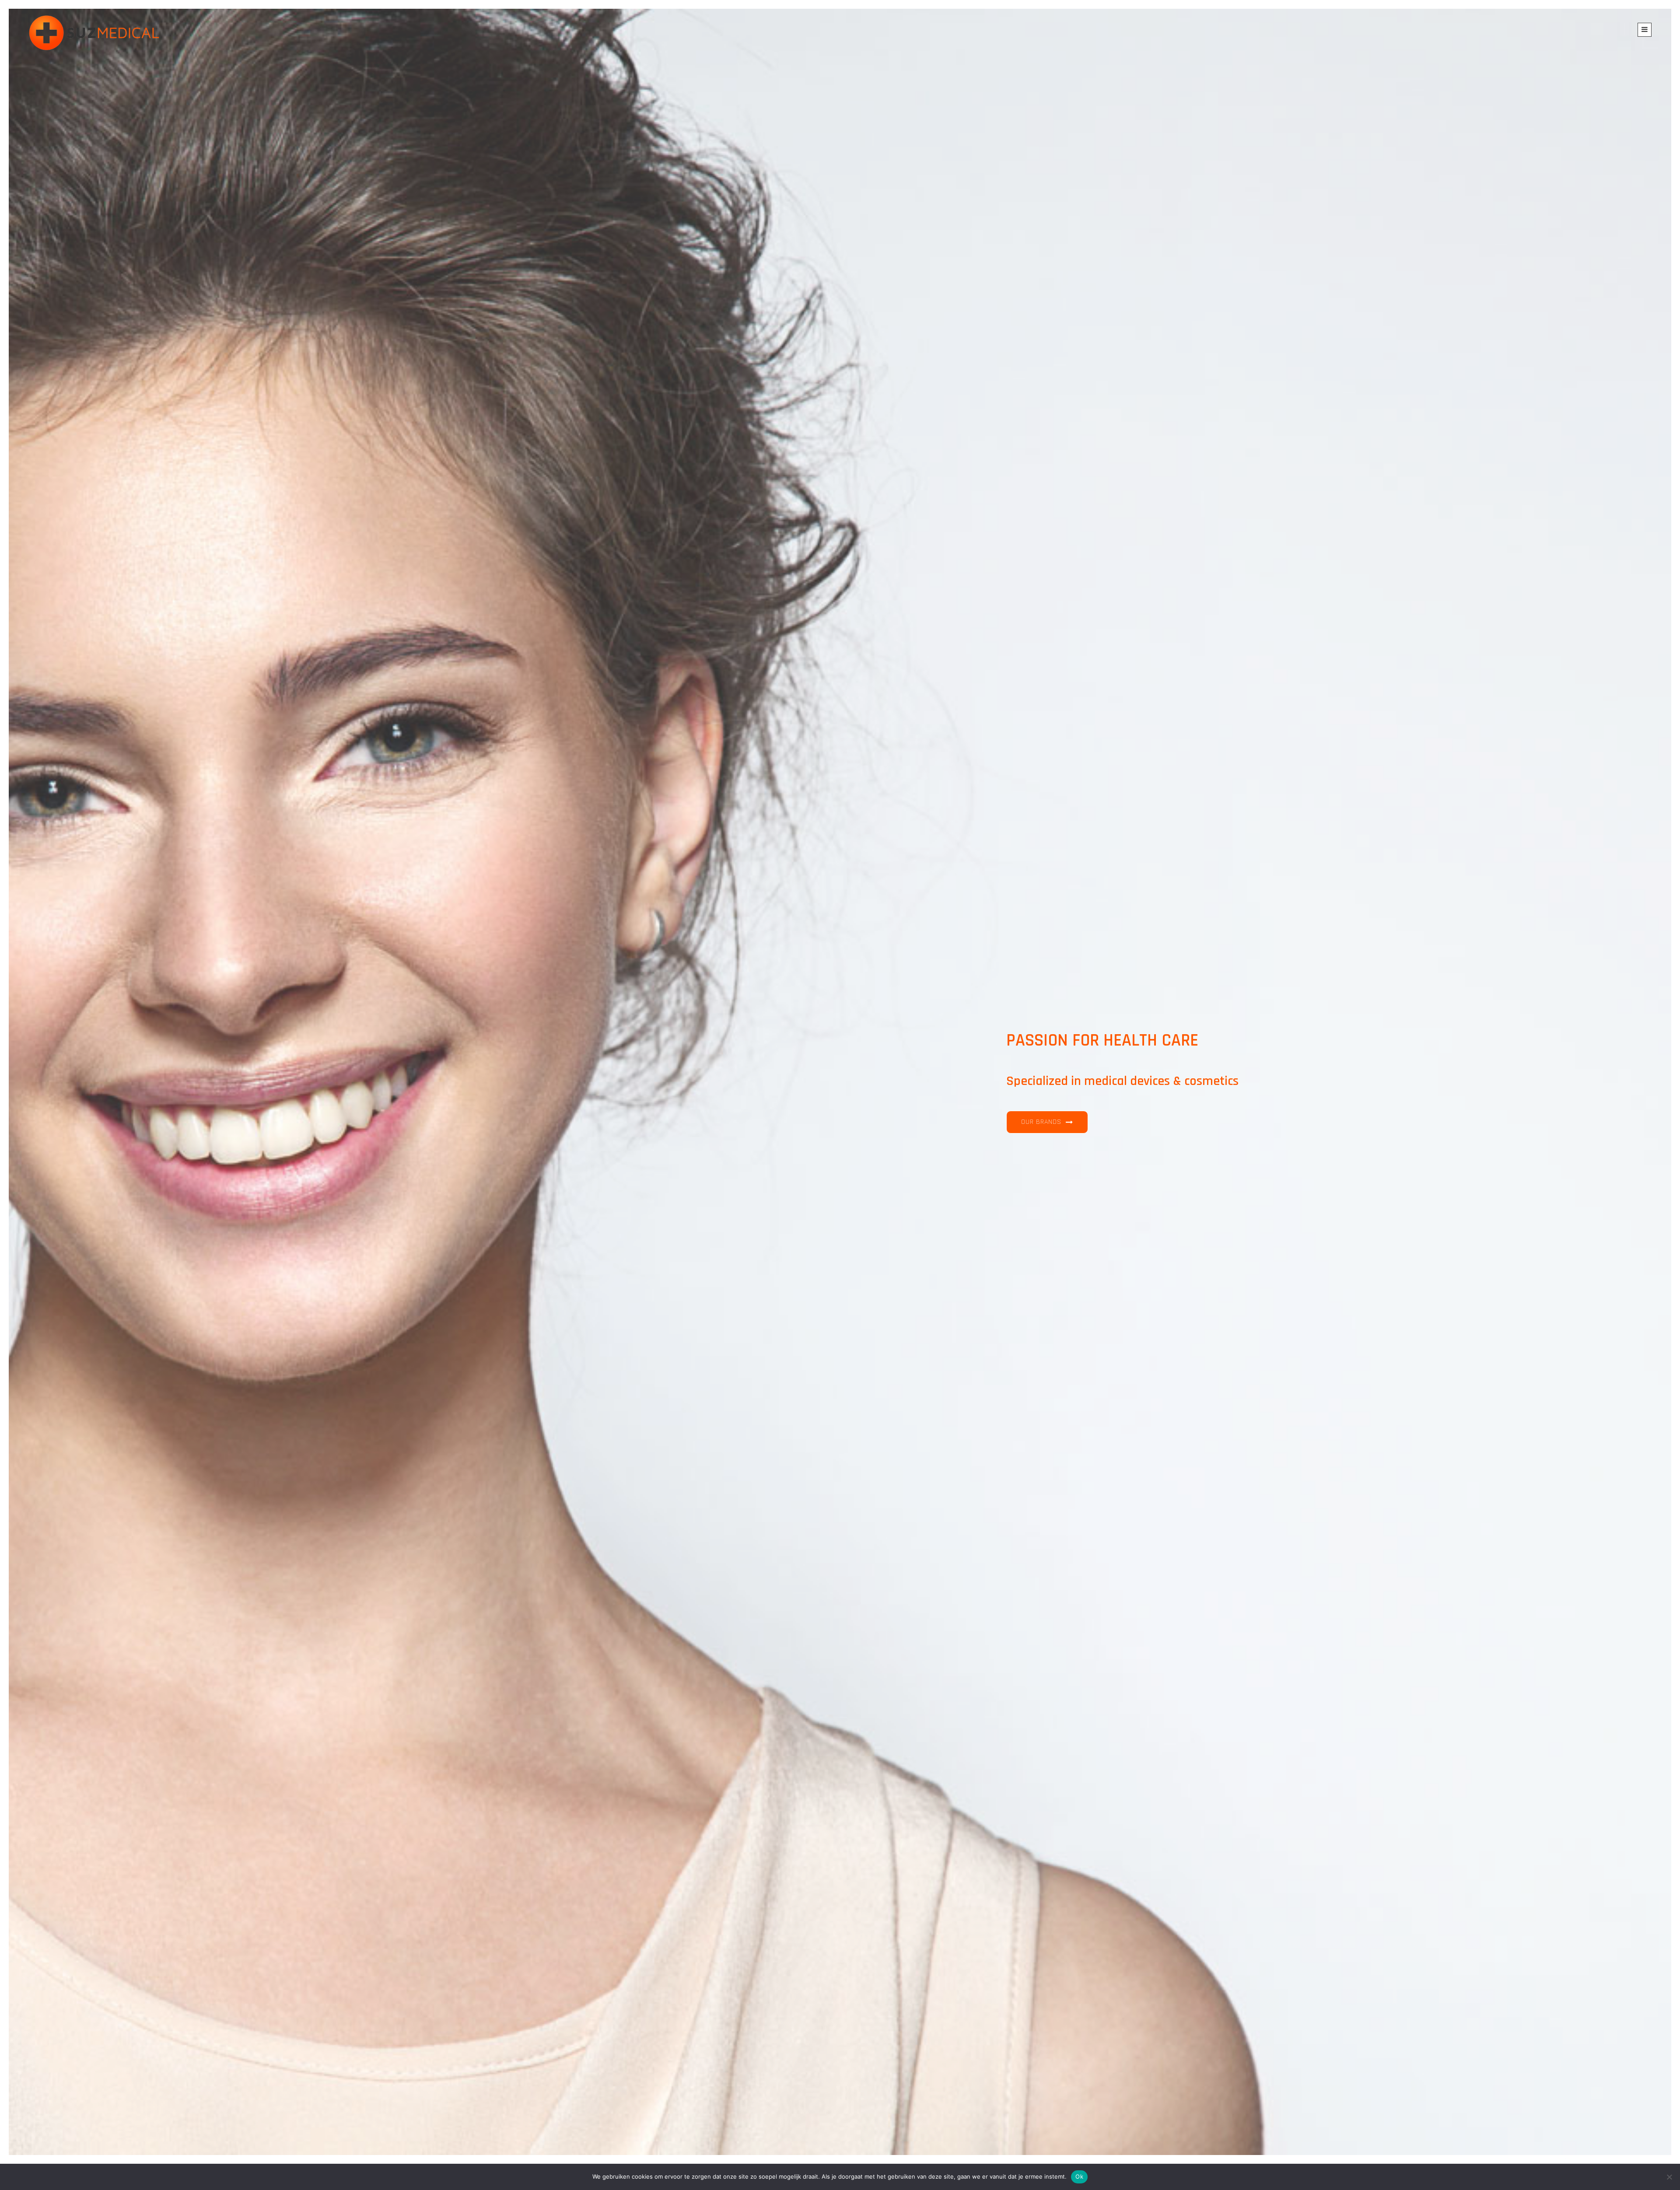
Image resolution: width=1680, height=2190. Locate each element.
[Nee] (1669, 2177)
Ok (1079, 2176)
